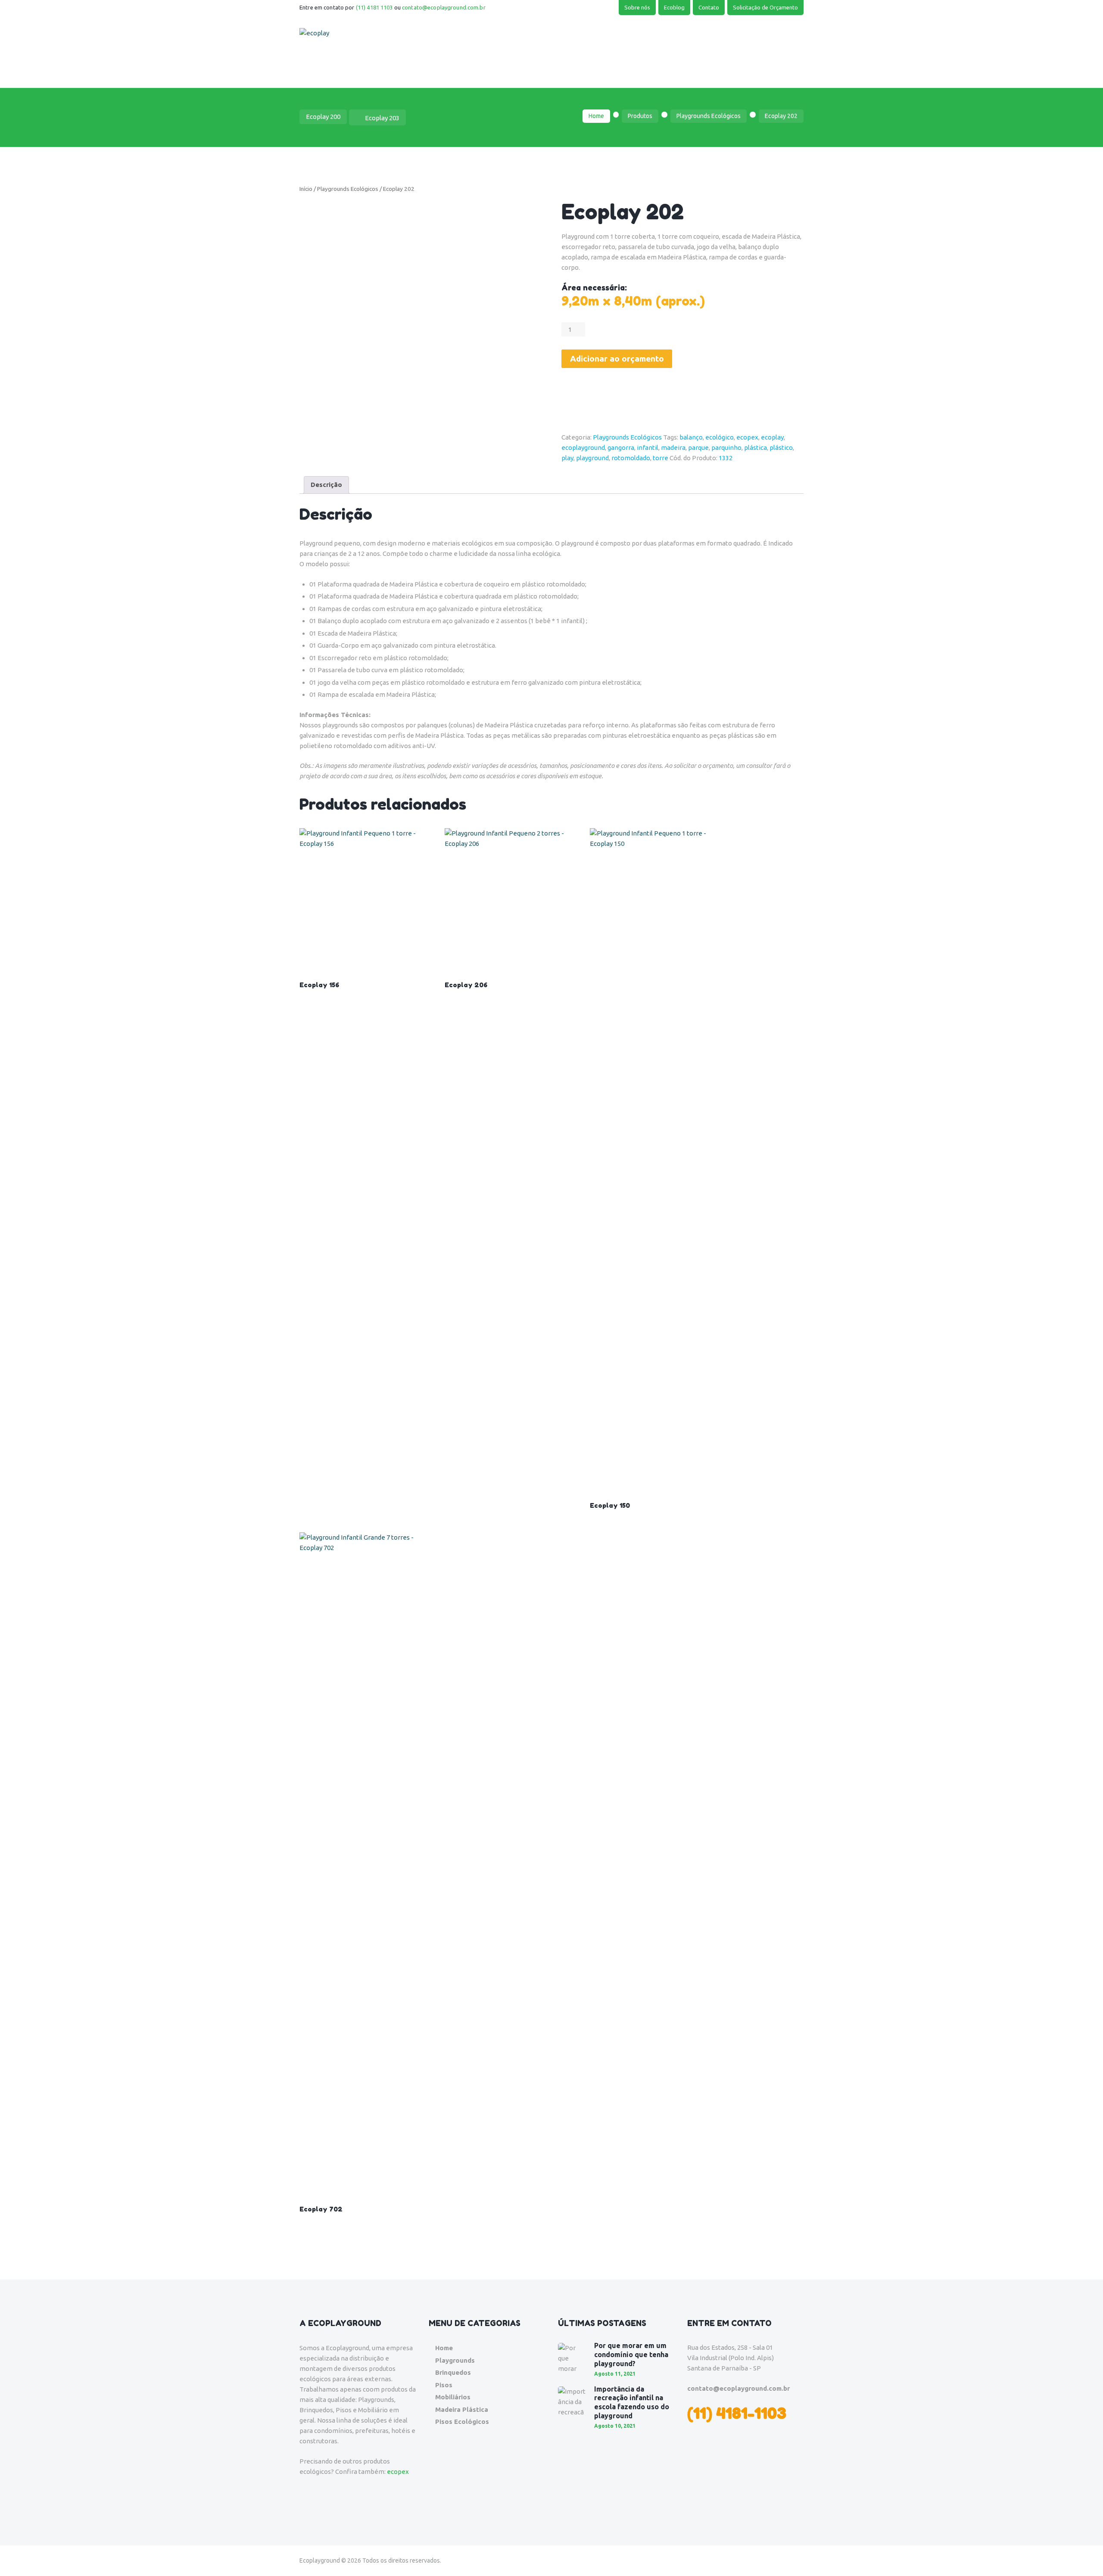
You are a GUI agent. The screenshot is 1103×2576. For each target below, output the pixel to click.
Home (596, 116)
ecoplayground (583, 448)
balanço (691, 437)
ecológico (720, 437)
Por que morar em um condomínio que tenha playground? (631, 2355)
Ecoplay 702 (321, 2209)
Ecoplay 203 (382, 118)
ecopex (747, 437)
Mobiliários (453, 2397)
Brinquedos (453, 2372)
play (567, 458)
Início (306, 189)
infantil (648, 448)
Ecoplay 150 (610, 1505)
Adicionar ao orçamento (617, 359)
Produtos (640, 116)
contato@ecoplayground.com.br (444, 7)
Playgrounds (455, 2360)
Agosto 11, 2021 (615, 2374)
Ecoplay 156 (319, 985)
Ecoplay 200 (323, 117)
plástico (781, 448)
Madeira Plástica (462, 2409)
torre (661, 458)
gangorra (621, 448)
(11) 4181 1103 (374, 7)
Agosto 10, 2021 (615, 2426)
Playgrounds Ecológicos (709, 116)
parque (698, 448)
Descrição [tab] (326, 485)
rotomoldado (631, 458)
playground (592, 458)
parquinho (726, 448)
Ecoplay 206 (466, 985)
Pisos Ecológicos (462, 2422)
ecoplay (772, 437)
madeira (673, 448)
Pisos (444, 2385)
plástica (756, 448)
